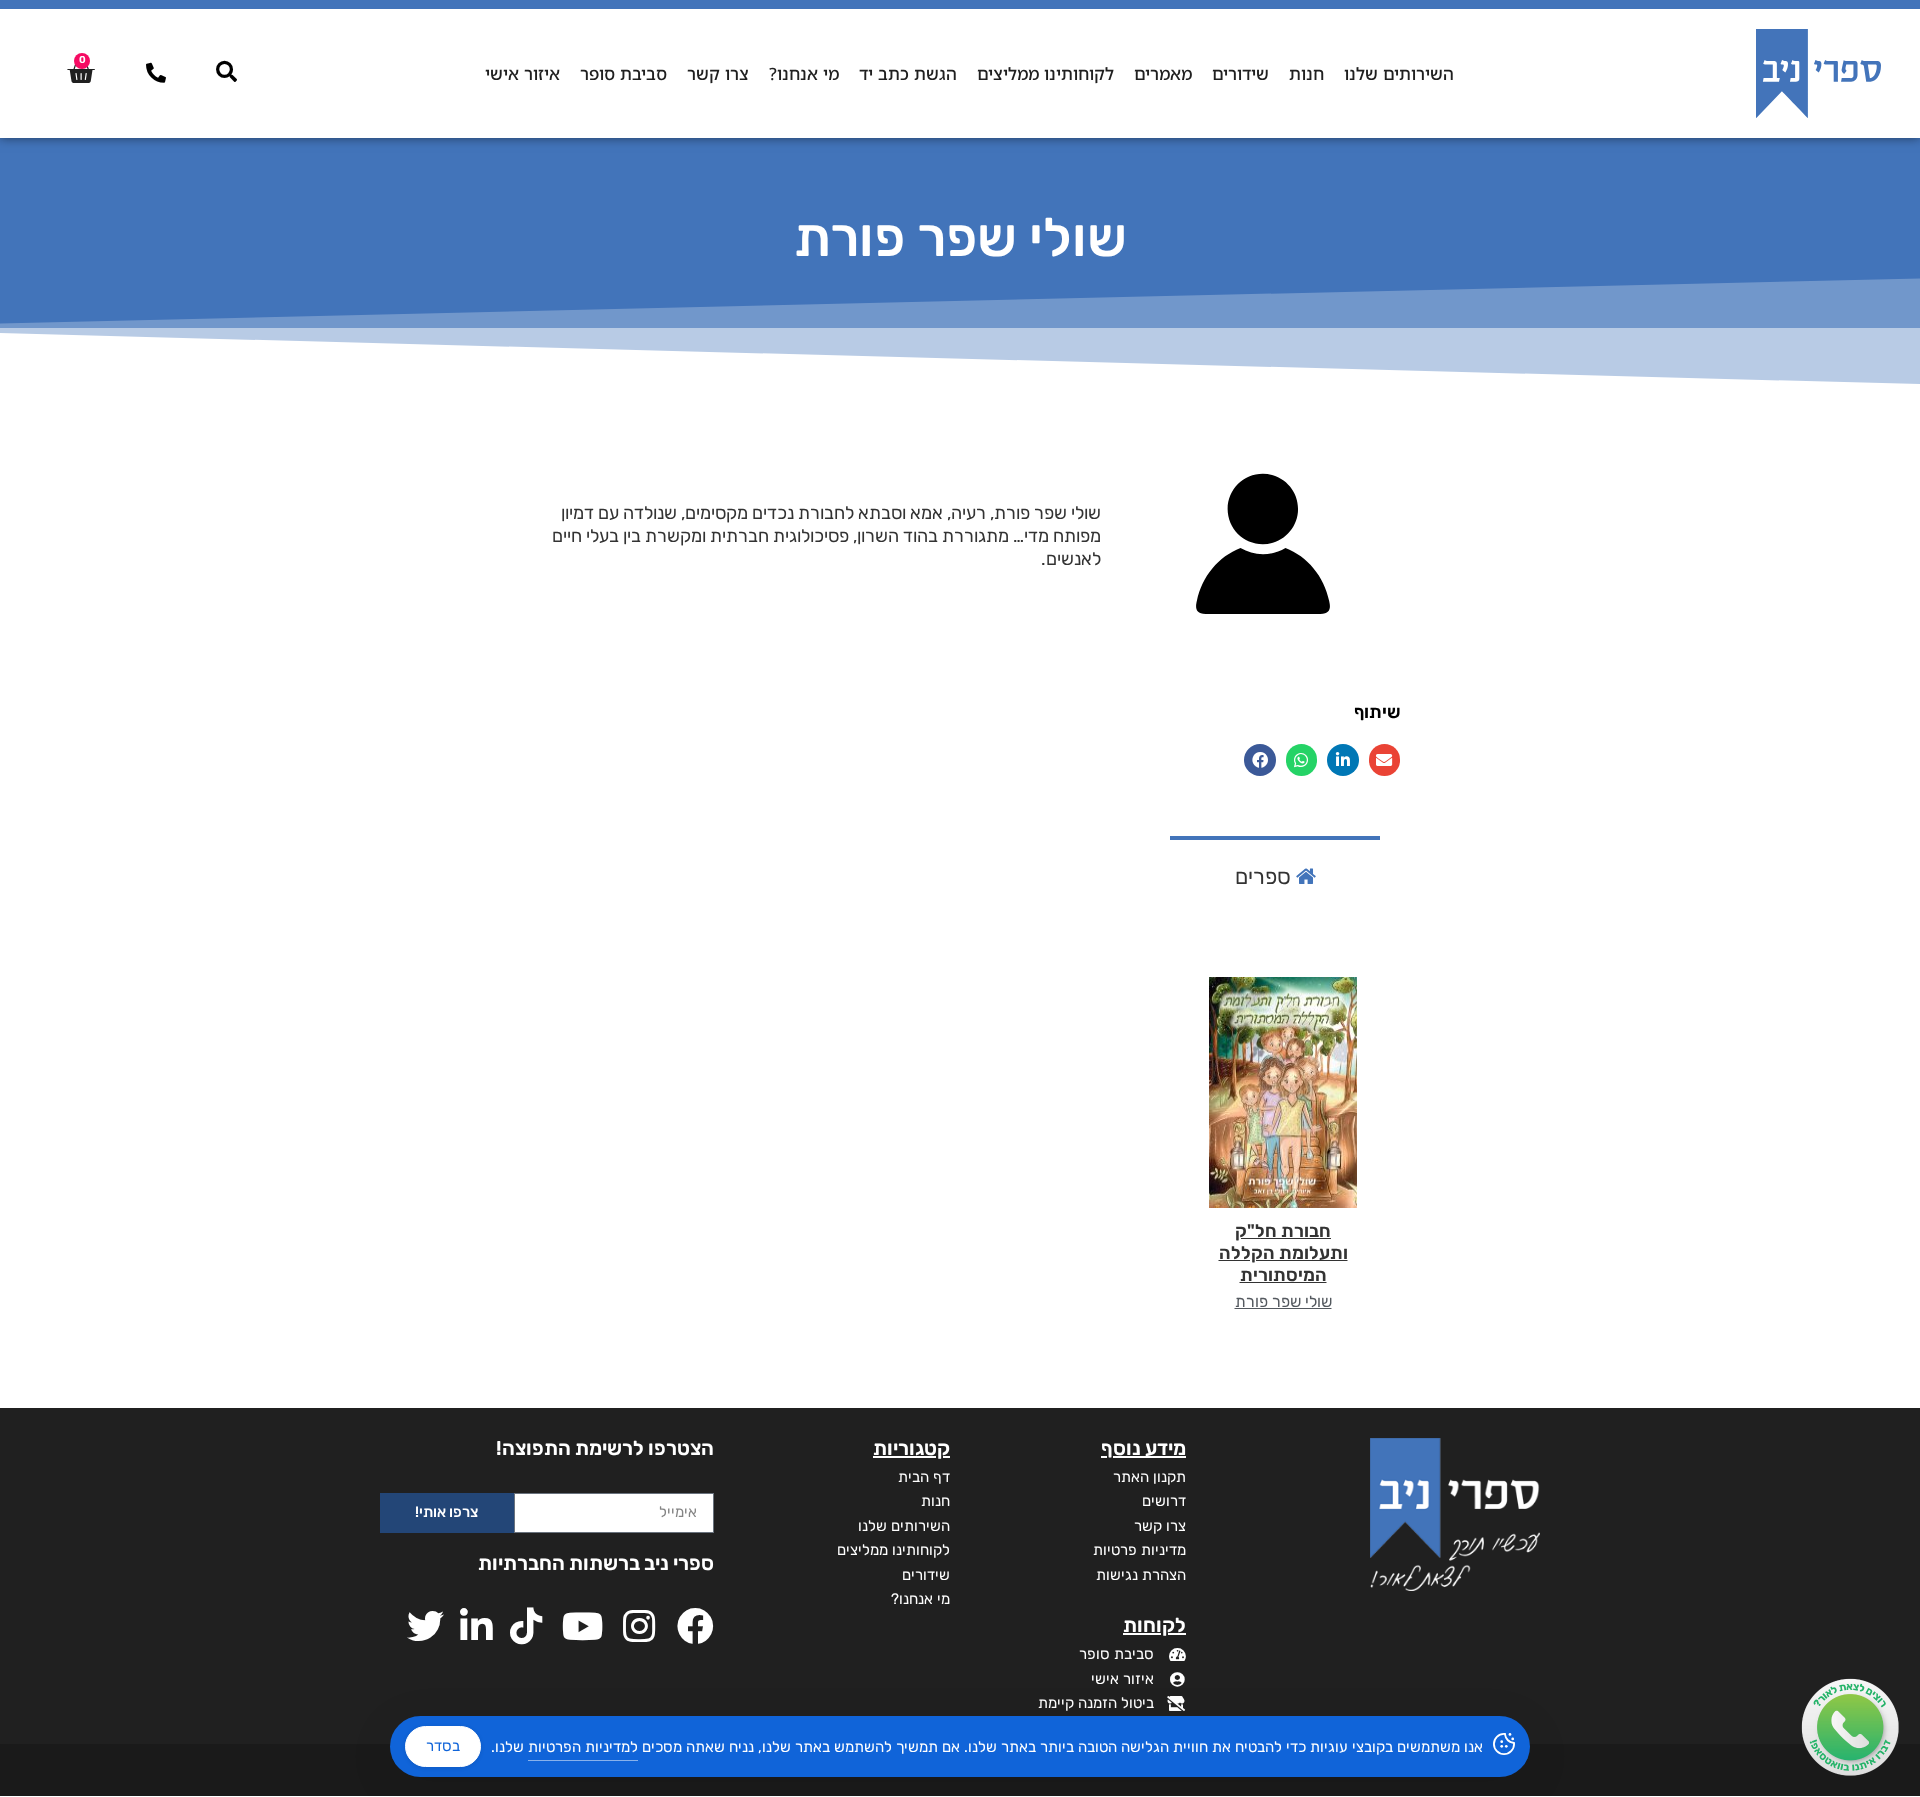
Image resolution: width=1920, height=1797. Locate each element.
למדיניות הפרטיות (583, 1747)
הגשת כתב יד (908, 73)
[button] (1385, 760)
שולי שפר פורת (1283, 1301)
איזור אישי (522, 73)
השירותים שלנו (1399, 73)
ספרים (1265, 876)
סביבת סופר (623, 73)
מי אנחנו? (804, 73)
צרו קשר (718, 73)
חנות (1306, 73)
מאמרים (1163, 73)
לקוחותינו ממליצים (1045, 73)
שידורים (1240, 73)
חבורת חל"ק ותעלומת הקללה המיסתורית (1283, 1252)
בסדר (443, 1746)
